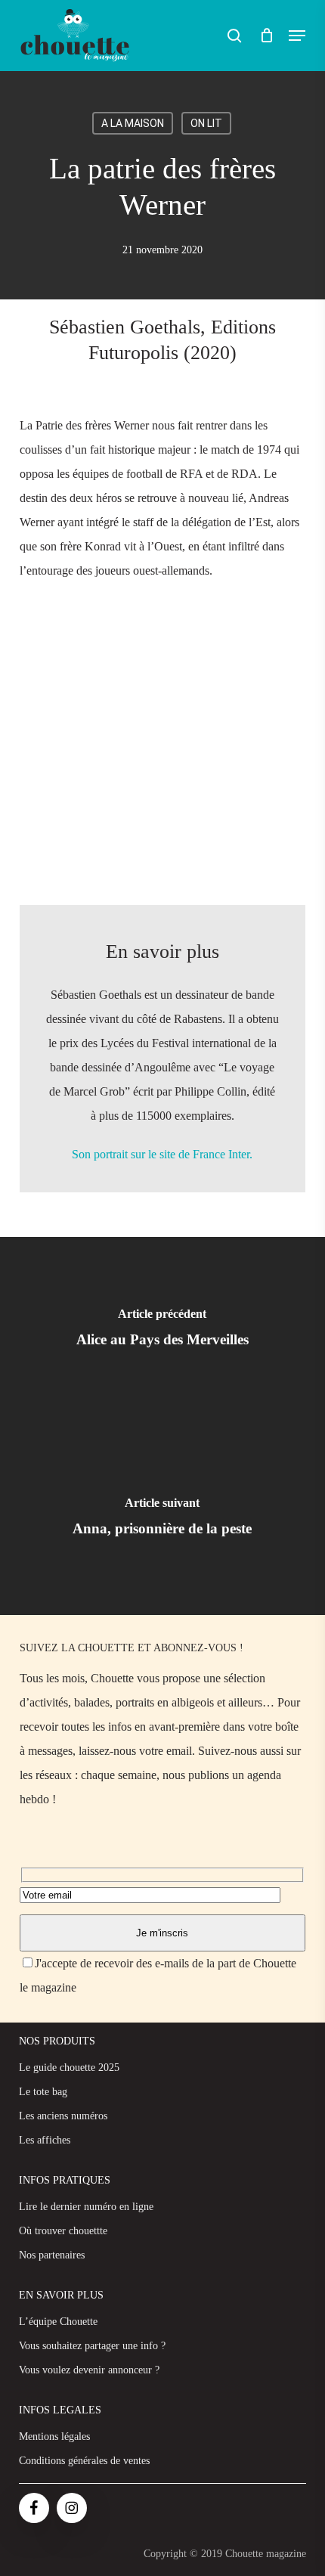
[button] (297, 36)
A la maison (133, 123)
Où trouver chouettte (63, 2231)
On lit (206, 123)
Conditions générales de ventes (84, 2461)
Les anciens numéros (63, 2116)
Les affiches (45, 2140)
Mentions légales (54, 2437)
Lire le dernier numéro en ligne (86, 2207)
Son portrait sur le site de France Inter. (162, 1154)
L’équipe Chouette (58, 2322)
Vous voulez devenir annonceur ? (89, 2370)
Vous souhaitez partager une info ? (92, 2346)
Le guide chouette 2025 (69, 2068)
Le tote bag (43, 2092)
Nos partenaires (52, 2255)
